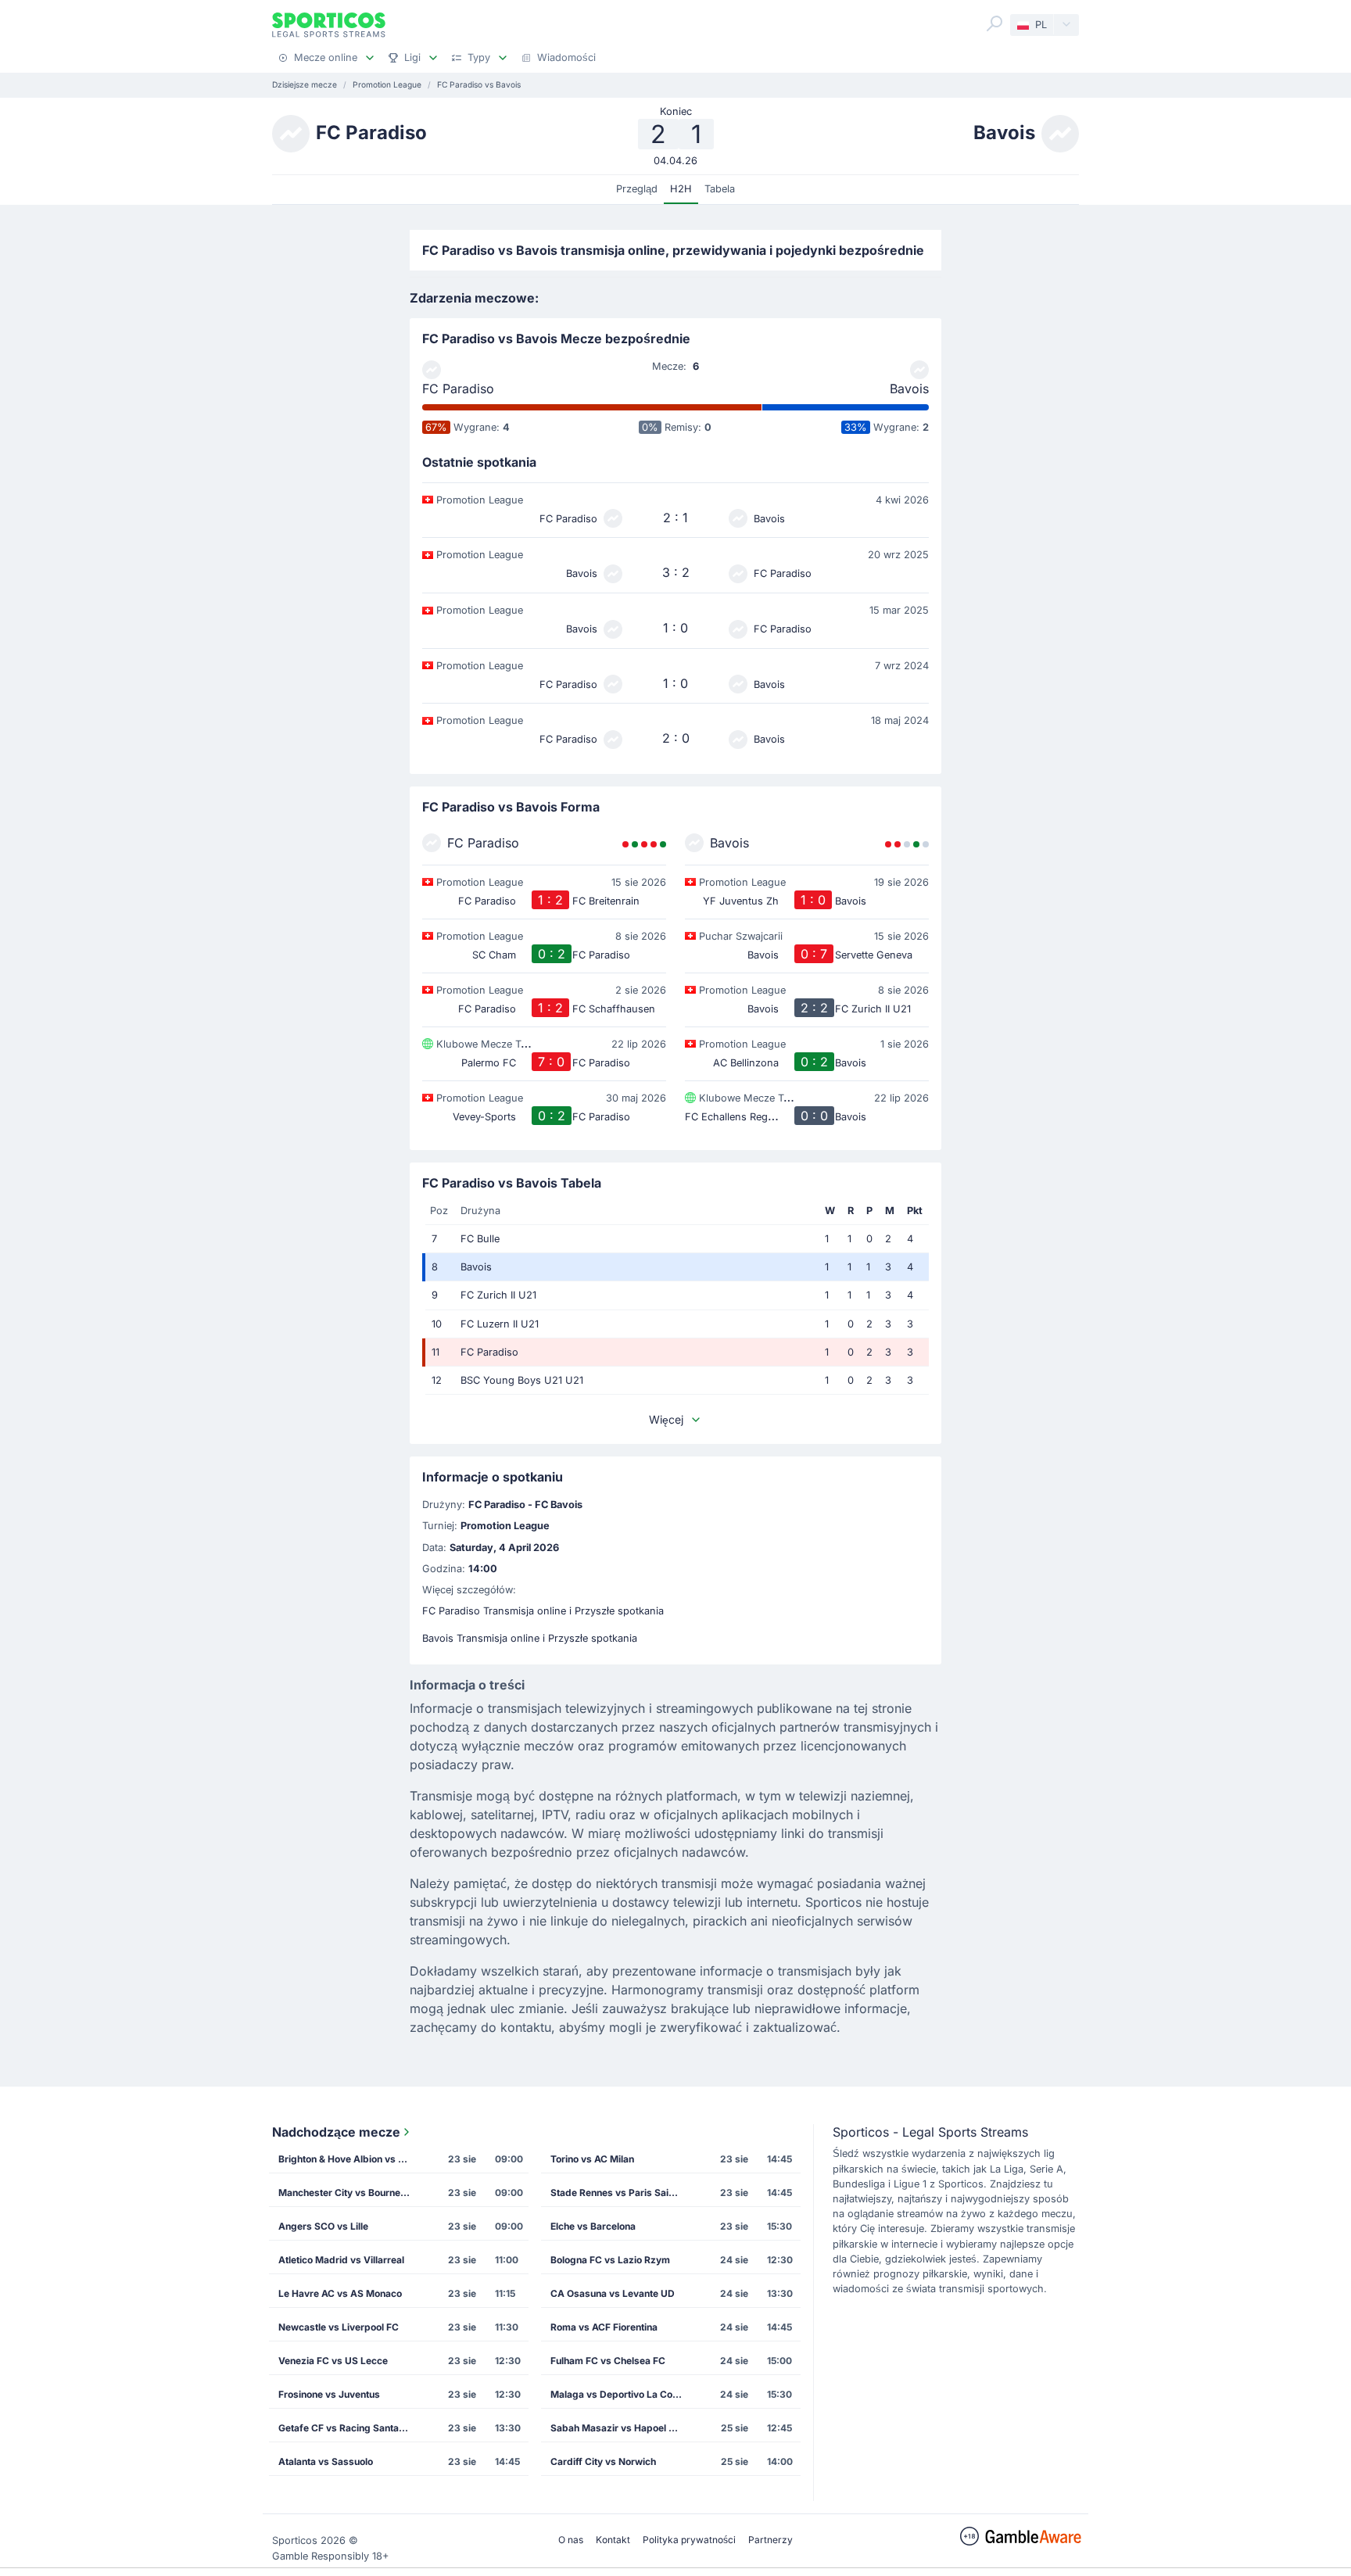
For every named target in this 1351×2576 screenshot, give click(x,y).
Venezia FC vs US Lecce (333, 2361)
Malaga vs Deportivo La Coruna (622, 2394)
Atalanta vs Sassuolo (326, 2461)
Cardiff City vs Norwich (603, 2461)
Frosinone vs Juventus (329, 2394)
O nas (571, 2540)
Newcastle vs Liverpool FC (339, 2327)
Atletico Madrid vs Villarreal (341, 2260)
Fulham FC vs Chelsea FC (608, 2361)
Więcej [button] (666, 1419)
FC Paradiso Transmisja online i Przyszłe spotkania (543, 1611)
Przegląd (637, 189)
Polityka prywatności (689, 2540)
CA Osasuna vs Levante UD (613, 2293)
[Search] (994, 23)
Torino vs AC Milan (592, 2159)
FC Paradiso (458, 389)
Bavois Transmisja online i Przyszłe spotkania (530, 1638)
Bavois (909, 389)
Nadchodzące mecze (336, 2132)
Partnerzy (770, 2540)
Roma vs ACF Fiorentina (604, 2327)
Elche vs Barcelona (593, 2226)
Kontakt (613, 2540)
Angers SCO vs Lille (323, 2226)
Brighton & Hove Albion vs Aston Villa (349, 2159)
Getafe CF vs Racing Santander (349, 2428)
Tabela (720, 189)
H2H (681, 189)
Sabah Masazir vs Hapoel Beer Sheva (622, 2428)
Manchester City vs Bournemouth (349, 2193)
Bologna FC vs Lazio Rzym (610, 2260)
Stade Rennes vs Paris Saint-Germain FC (622, 2193)
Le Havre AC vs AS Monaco (340, 2293)
